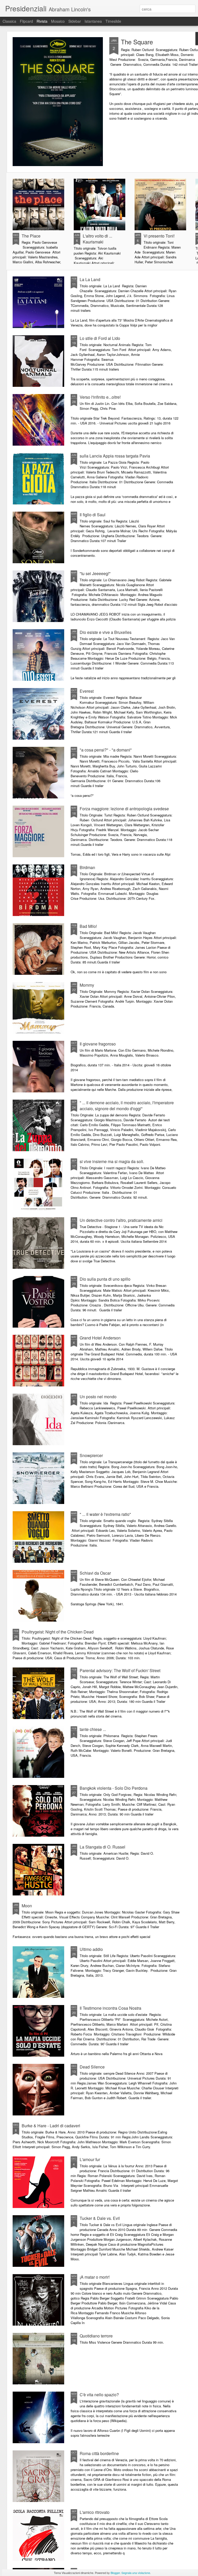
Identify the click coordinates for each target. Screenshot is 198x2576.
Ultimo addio (91, 1949)
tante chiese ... (93, 1729)
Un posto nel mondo (98, 1397)
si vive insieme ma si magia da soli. (112, 1161)
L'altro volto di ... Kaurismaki (97, 239)
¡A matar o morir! (95, 2277)
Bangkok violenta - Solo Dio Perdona (114, 1788)
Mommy (87, 985)
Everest (87, 691)
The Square (137, 42)
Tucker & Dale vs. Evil (100, 2218)
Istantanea (93, 21)
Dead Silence (92, 2067)
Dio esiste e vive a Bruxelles (106, 632)
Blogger (115, 2573)
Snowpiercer (91, 1455)
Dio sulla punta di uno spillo (105, 1279)
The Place (31, 236)
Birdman (87, 867)
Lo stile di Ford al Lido (100, 338)
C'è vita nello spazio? (99, 2395)
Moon (27, 1906)
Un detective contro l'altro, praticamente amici (121, 1220)
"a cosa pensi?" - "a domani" (106, 750)
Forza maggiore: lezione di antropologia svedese (124, 809)
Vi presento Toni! (159, 236)
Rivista (42, 21)
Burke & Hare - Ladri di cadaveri (51, 2126)
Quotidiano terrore (96, 2336)
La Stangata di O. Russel (102, 1847)
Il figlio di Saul (93, 515)
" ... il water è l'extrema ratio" (105, 1514)
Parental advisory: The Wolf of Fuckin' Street (120, 1670)
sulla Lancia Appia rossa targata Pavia (115, 456)
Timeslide (113, 21)
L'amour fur (90, 2159)
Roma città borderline (99, 2453)
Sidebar (75, 21)
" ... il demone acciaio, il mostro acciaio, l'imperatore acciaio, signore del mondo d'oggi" (127, 1106)
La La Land (90, 279)
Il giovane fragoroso (98, 1044)
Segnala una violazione (136, 2573)
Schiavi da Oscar (95, 1573)
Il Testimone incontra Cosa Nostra (110, 2008)
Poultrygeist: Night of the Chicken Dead (58, 1632)
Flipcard (26, 21)
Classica (9, 21)
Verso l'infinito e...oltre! (100, 397)
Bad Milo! (88, 926)
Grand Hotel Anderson (100, 1338)
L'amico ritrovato (95, 2512)
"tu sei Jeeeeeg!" (95, 573)
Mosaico (58, 21)
